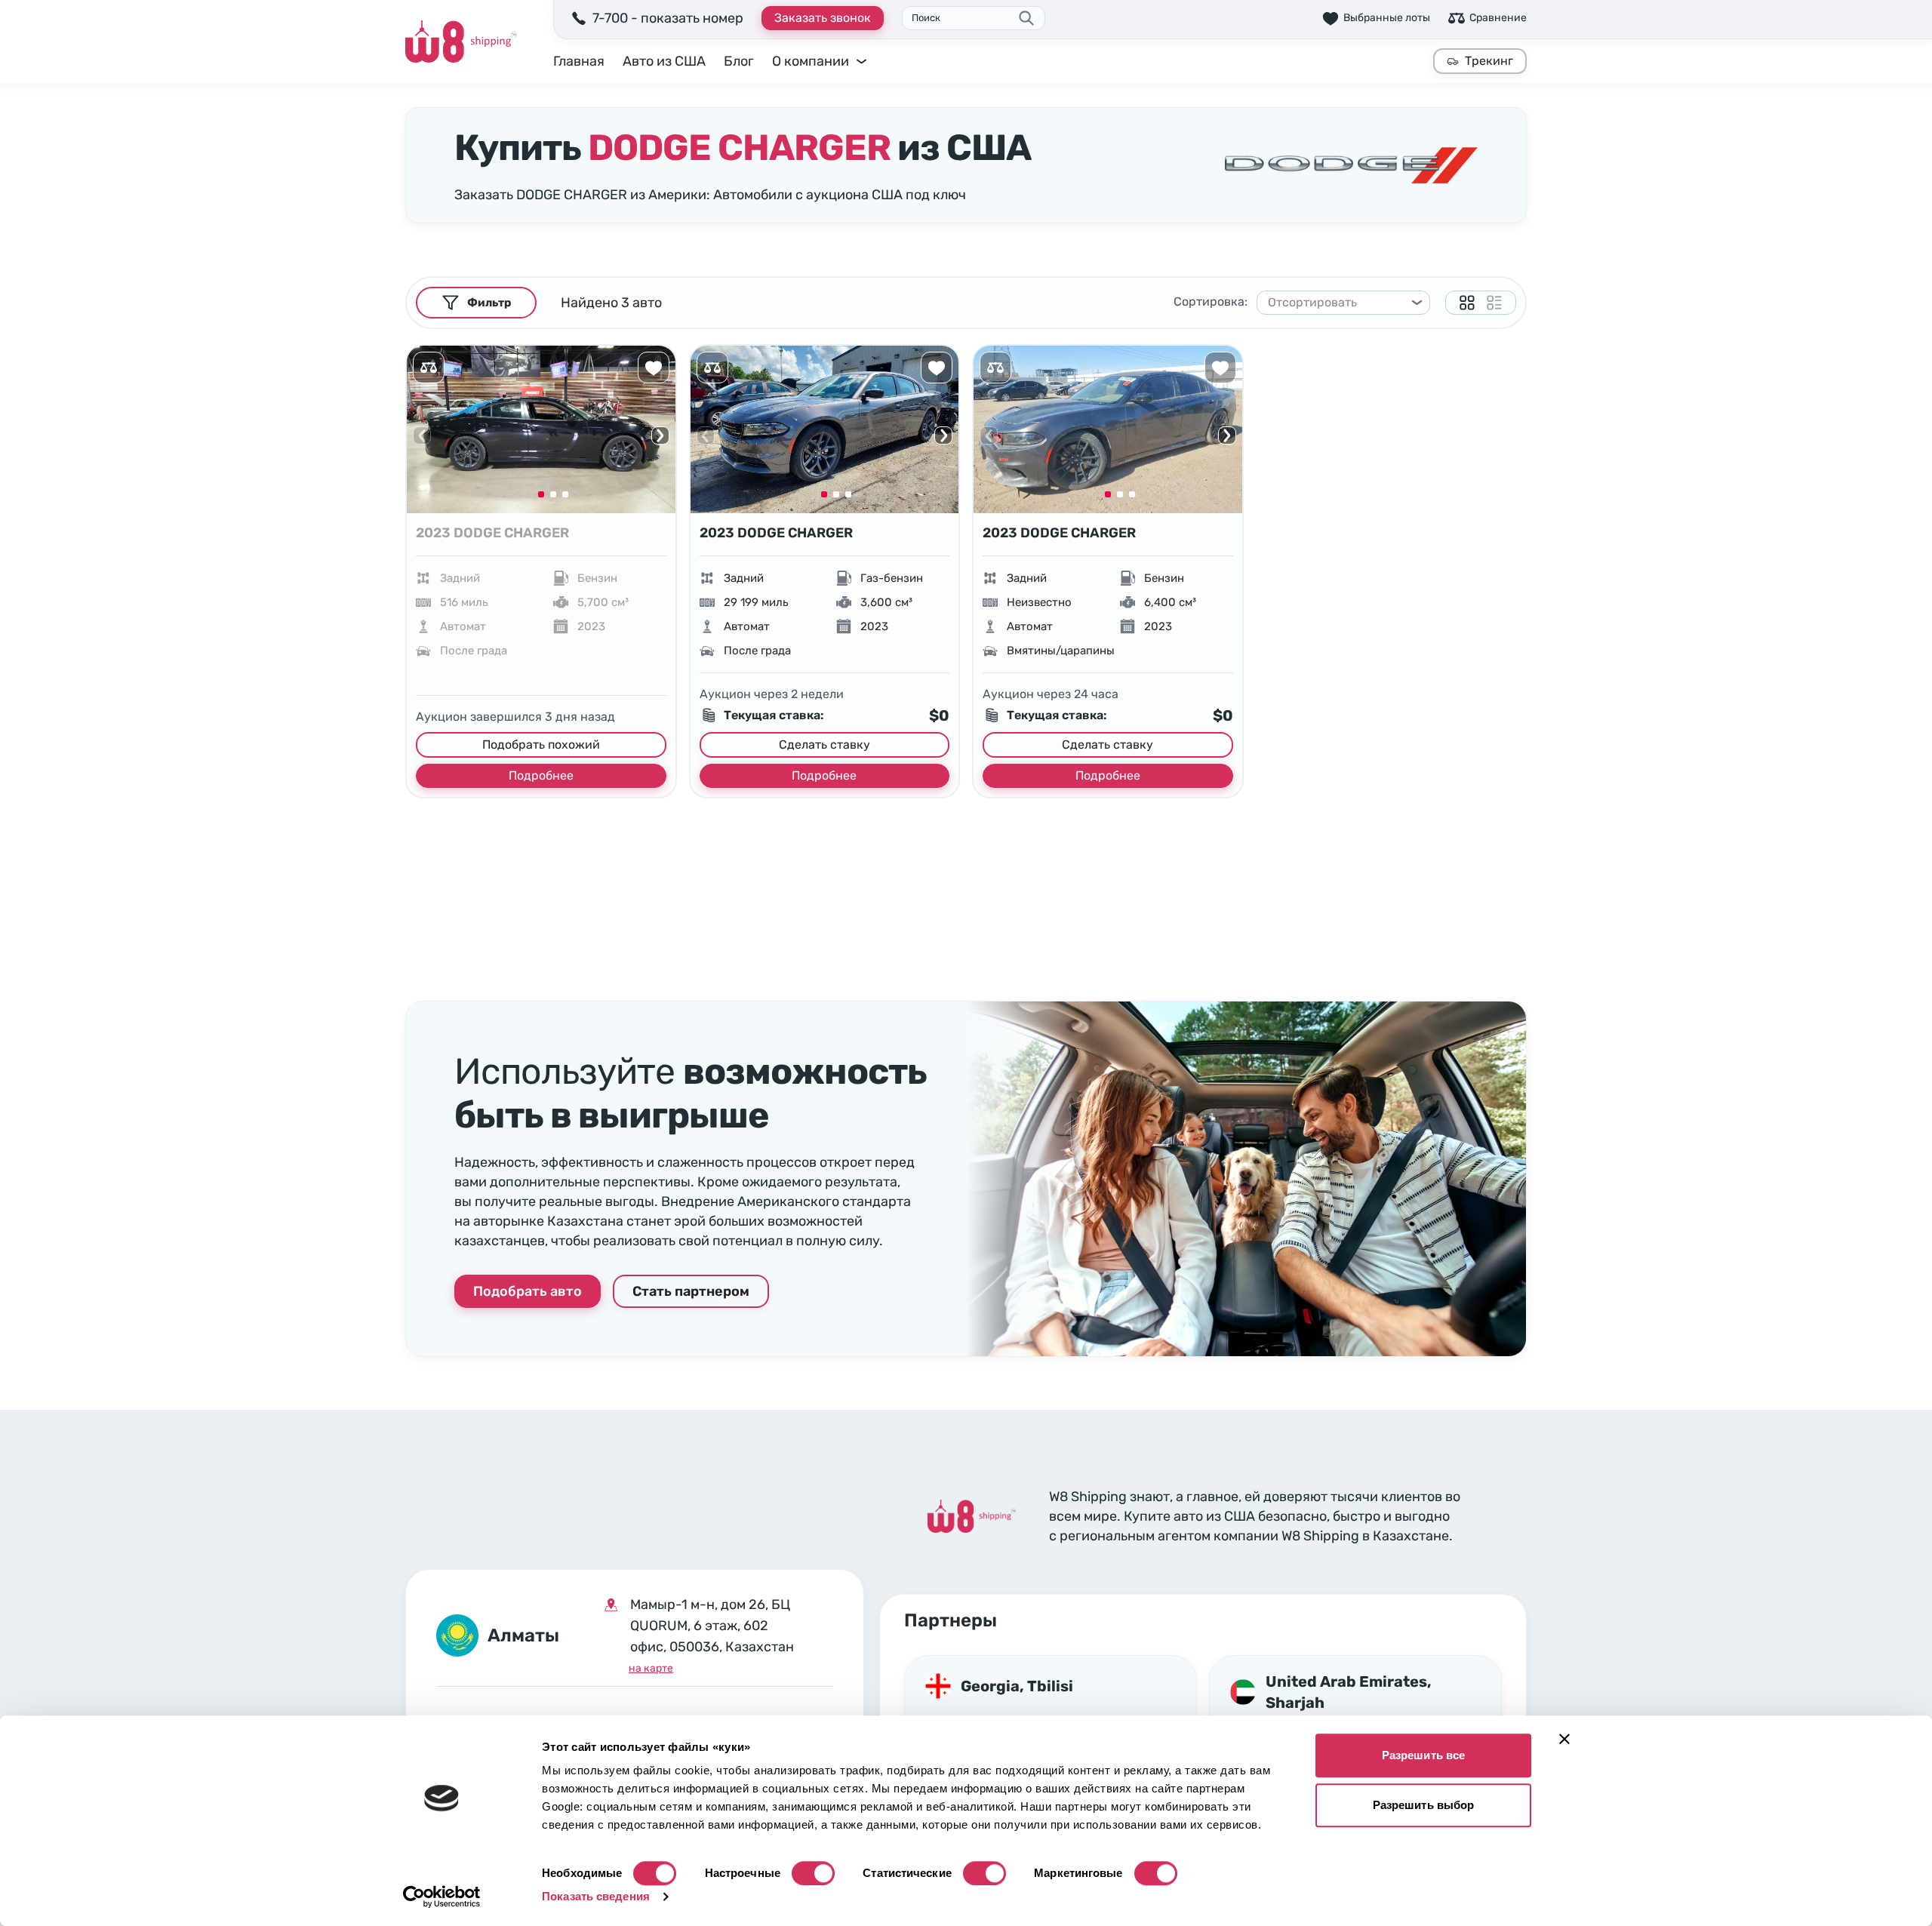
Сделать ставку (824, 745)
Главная (579, 61)
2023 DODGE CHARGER (492, 533)
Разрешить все (1423, 1755)
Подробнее (541, 775)
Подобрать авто (528, 1291)
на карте (651, 1668)
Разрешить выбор (1424, 1805)
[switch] (813, 1873)
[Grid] (1467, 303)
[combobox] (1337, 303)
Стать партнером (691, 1291)
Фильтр (489, 303)
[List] (1494, 303)
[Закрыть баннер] (1564, 1739)
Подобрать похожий (541, 745)
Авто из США (664, 61)
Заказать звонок (823, 18)
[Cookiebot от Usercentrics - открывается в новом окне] (442, 1897)
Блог (739, 61)
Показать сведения (596, 1896)
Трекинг (1489, 61)
